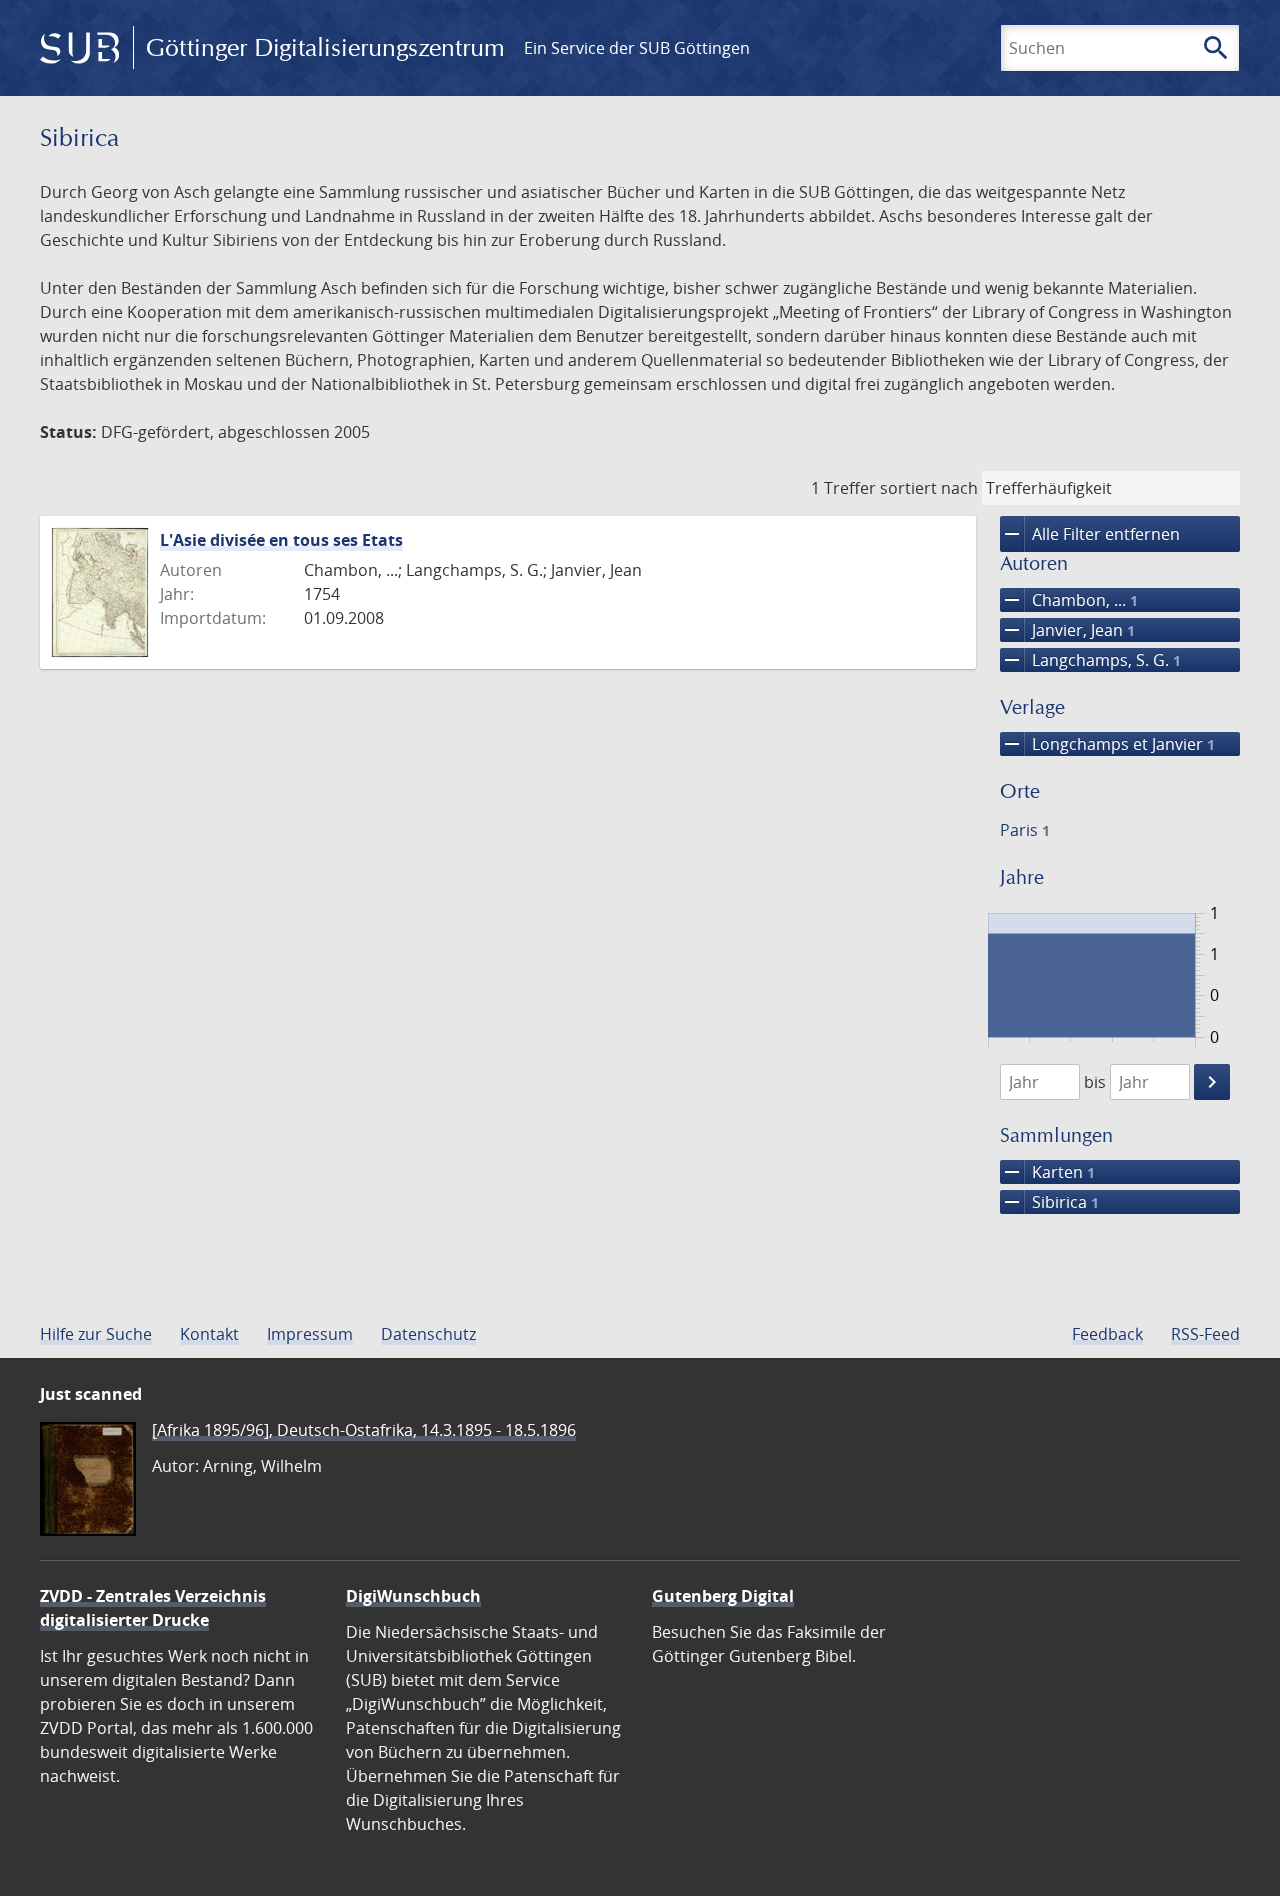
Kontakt (209, 1334)
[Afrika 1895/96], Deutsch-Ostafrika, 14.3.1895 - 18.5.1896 (364, 1430)
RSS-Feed (1205, 1334)
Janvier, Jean (1067, 630)
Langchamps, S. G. (1090, 660)
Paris (1025, 830)
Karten (1047, 1172)
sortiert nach (929, 488)
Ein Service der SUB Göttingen (637, 48)
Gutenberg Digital (723, 1596)
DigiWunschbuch (413, 1596)
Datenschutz (428, 1334)
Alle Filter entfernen (1090, 534)
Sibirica (1049, 1202)
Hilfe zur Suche (96, 1334)
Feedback (1107, 1334)
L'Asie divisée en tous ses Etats (281, 540)
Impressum (310, 1334)
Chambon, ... (1069, 600)
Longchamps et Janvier (1107, 744)
